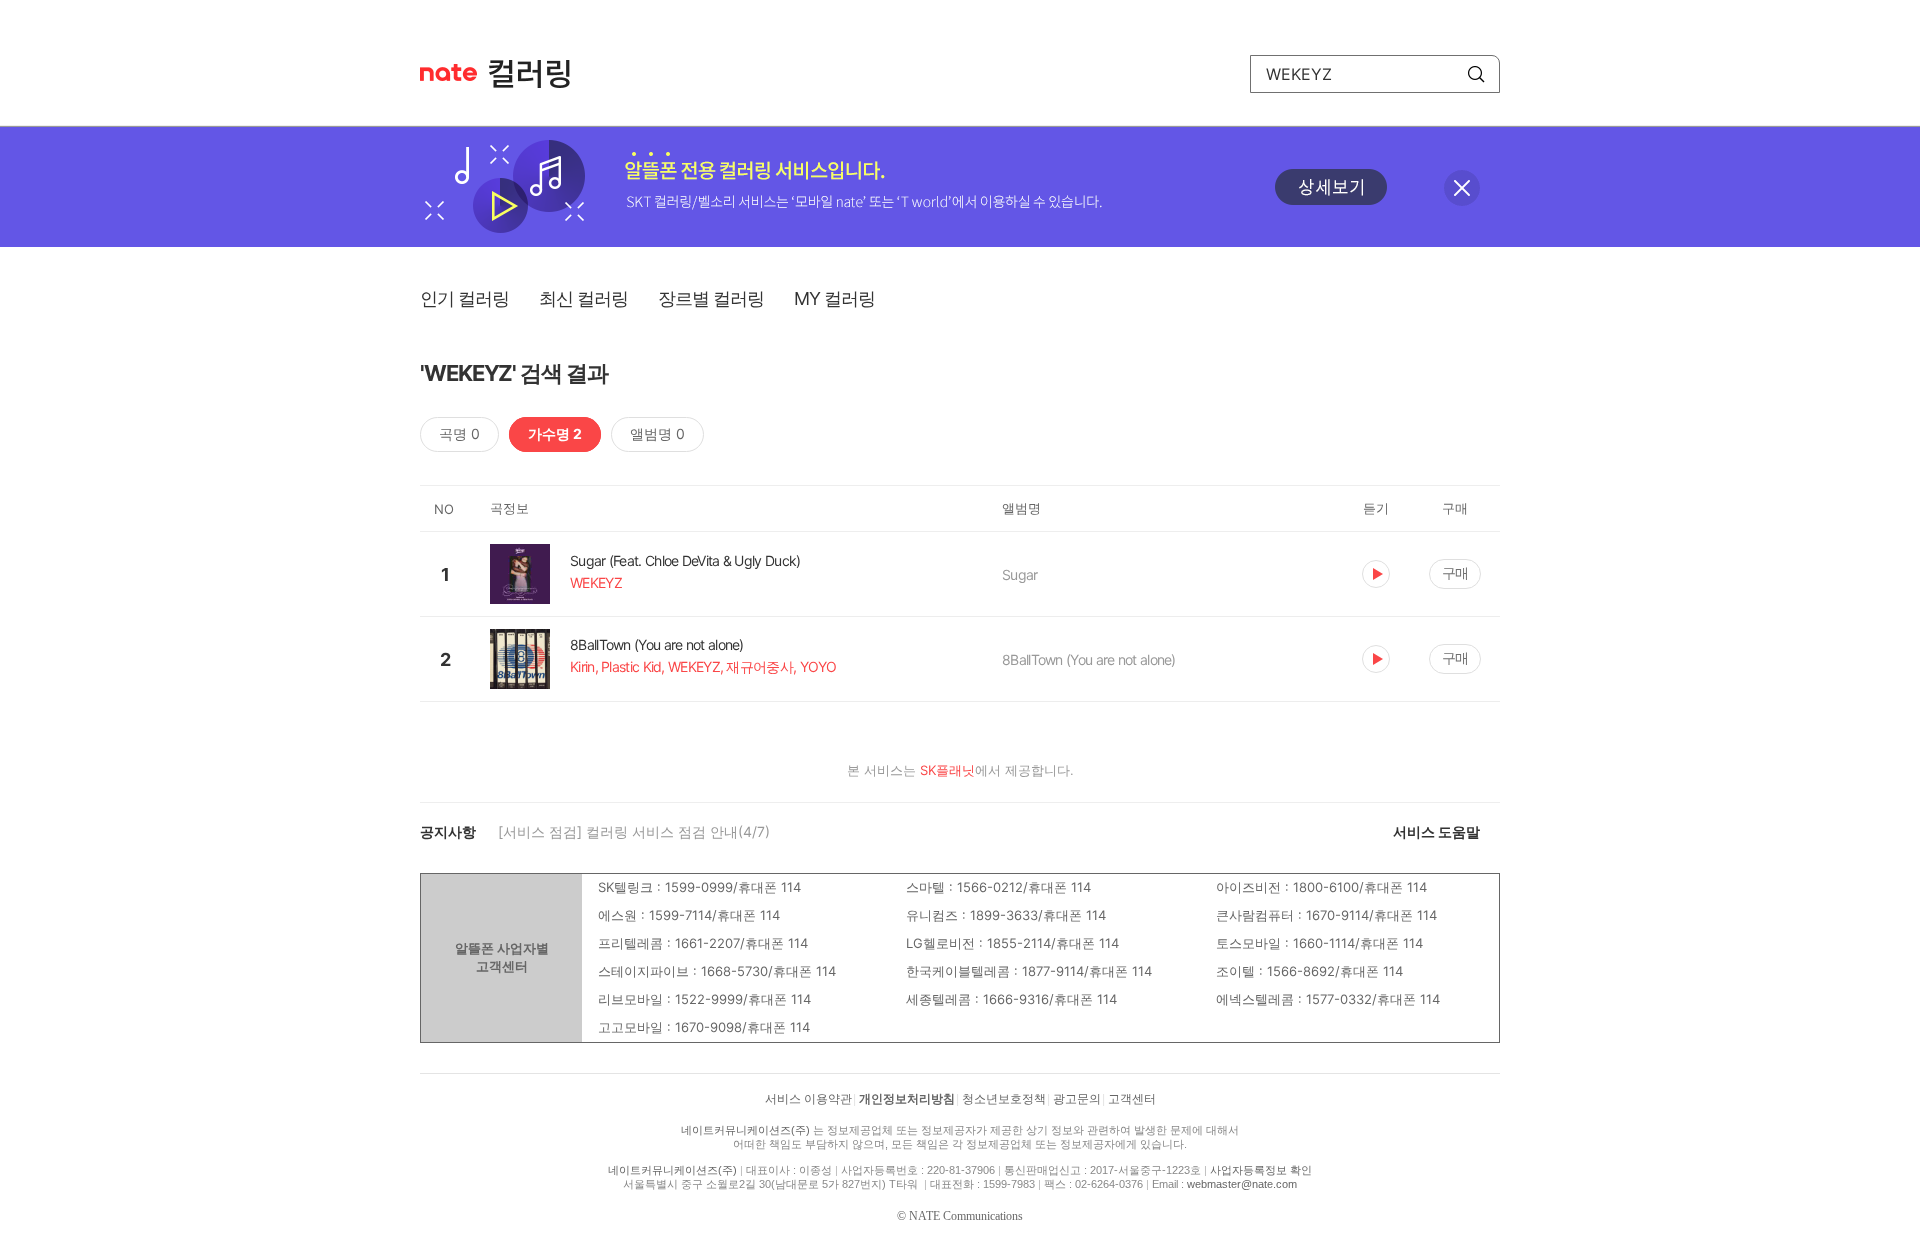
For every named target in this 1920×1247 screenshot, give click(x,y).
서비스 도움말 (1436, 831)
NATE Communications (966, 1216)
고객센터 (1132, 1099)
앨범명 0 (657, 433)
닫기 (1462, 188)
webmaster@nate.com (1242, 1184)
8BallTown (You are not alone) (1089, 659)
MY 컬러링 (834, 298)
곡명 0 (459, 433)
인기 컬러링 (464, 298)
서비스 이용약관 (808, 1099)
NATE (448, 72)
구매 (1455, 572)
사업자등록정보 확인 (1261, 1170)
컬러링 (539, 74)
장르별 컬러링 (711, 298)
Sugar (1020, 574)
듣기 (1376, 574)
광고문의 (1077, 1099)
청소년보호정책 (1004, 1099)
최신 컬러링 (583, 298)
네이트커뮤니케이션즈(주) (745, 1130)
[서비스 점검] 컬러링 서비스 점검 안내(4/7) (634, 831)
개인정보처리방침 (907, 1099)
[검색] (1476, 74)
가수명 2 (555, 433)
